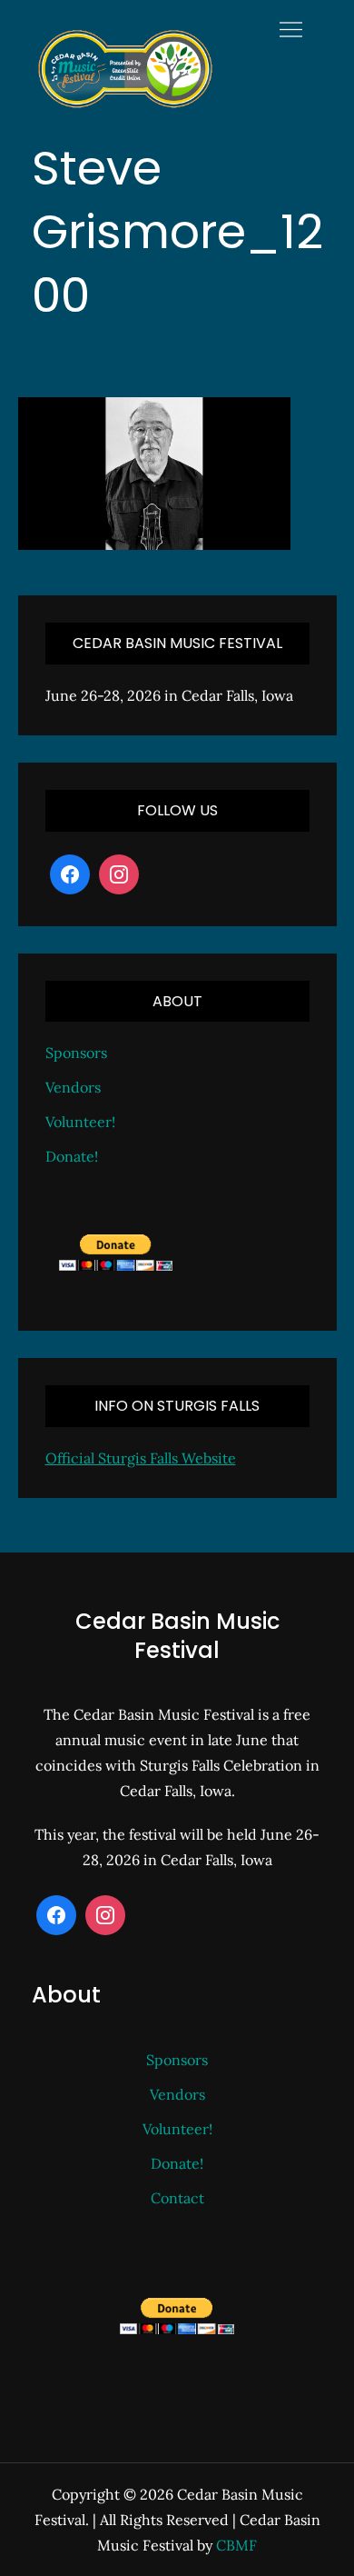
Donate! (72, 1156)
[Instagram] (119, 874)
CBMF (236, 2545)
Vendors (73, 1087)
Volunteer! (80, 1122)
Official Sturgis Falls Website (141, 1458)
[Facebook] (70, 874)
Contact (177, 2198)
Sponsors (76, 1053)
